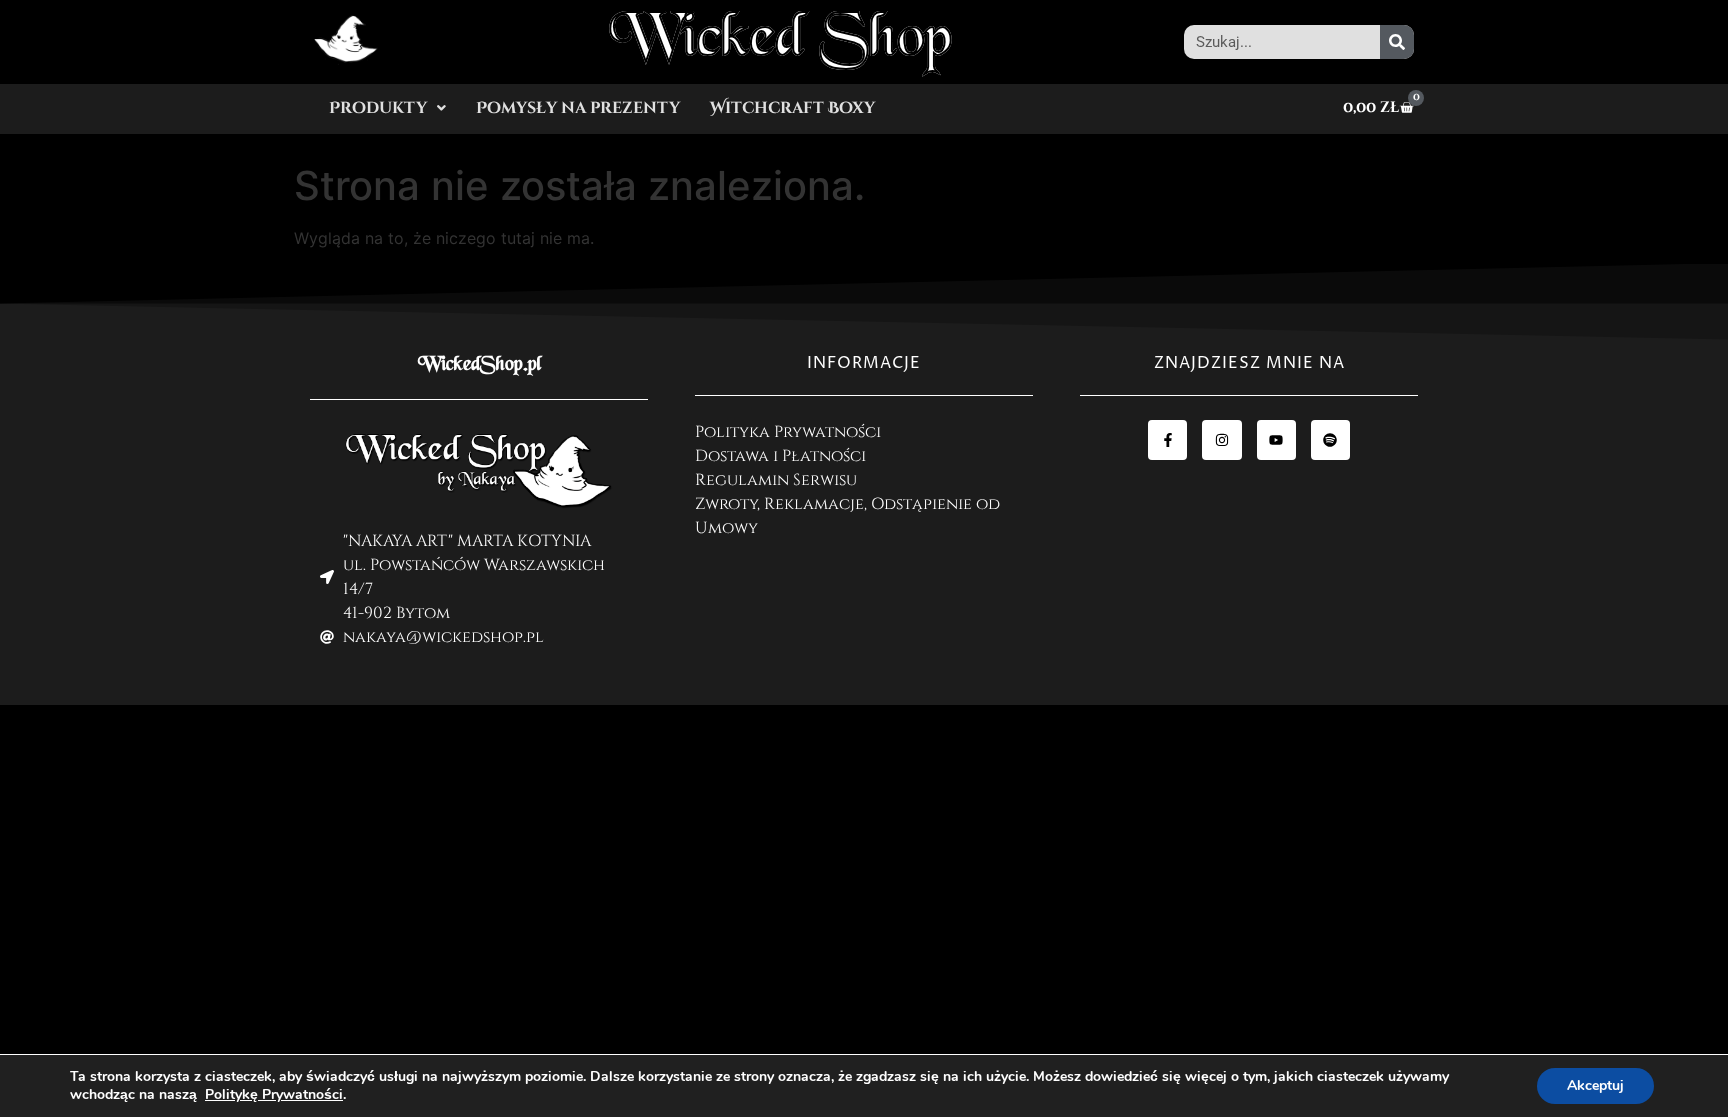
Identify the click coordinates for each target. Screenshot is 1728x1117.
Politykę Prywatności (274, 1094)
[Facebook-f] (1167, 439)
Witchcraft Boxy (792, 108)
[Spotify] (1330, 439)
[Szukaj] (1397, 42)
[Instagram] (1221, 439)
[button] (387, 108)
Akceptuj (1595, 1085)
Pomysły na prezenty (578, 108)
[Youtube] (1276, 439)
